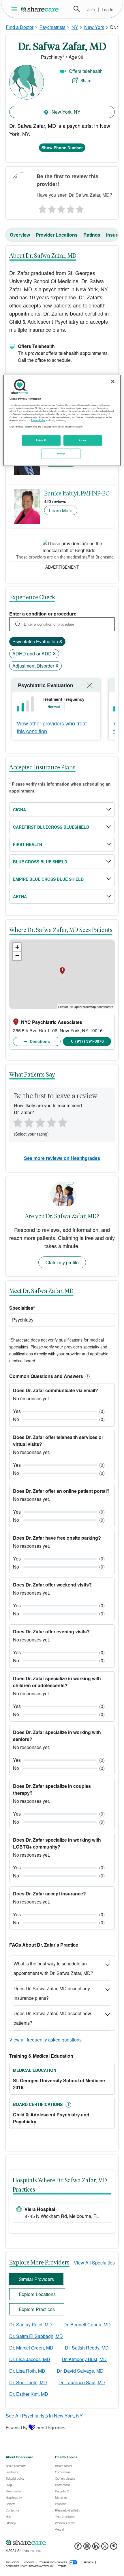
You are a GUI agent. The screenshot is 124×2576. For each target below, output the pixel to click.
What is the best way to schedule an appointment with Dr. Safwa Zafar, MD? (53, 1968)
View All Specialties (94, 2263)
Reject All (41, 440)
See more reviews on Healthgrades (62, 1158)
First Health (28, 844)
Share (86, 80)
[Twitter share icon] (105, 2548)
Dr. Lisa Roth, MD (27, 2371)
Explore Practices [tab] (37, 2309)
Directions (39, 1041)
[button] (87, 1376)
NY (75, 27)
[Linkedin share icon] (96, 2548)
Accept (83, 440)
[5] (80, 208)
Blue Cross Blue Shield (40, 862)
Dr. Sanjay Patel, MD (31, 2325)
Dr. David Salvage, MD (80, 2371)
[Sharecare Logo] (40, 9)
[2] (51, 208)
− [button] (17, 956)
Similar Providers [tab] (36, 2279)
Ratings (92, 235)
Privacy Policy (38, 420)
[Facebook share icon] (78, 2548)
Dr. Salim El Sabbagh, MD (36, 2336)
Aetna (20, 896)
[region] (62, 420)
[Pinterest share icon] (114, 2548)
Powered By (17, 2427)
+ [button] (17, 947)
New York (94, 27)
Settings (61, 454)
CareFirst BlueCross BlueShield (51, 827)
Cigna (19, 810)
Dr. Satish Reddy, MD (87, 2348)
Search (77, 9)
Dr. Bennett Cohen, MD (87, 2325)
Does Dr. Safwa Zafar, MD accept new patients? (52, 2018)
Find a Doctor (20, 27)
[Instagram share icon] (87, 2548)
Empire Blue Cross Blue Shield (48, 879)
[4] (71, 208)
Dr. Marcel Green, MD (31, 2348)
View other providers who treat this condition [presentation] (52, 727)
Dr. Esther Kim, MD (29, 2394)
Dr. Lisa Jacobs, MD (30, 2359)
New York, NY (65, 112)
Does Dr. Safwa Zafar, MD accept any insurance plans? (52, 1993)
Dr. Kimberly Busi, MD (84, 2359)
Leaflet (63, 1007)
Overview (20, 235)
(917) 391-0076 (90, 1041)
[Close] (113, 382)
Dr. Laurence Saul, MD (82, 2382)
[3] (61, 208)
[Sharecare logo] (62, 2543)
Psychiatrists (52, 27)
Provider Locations (57, 235)
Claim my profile (62, 1262)
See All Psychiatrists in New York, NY (44, 2416)
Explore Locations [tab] (37, 2294)
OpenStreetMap (85, 1007)
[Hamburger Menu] (15, 9)
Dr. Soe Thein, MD (28, 2382)
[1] (42, 208)
